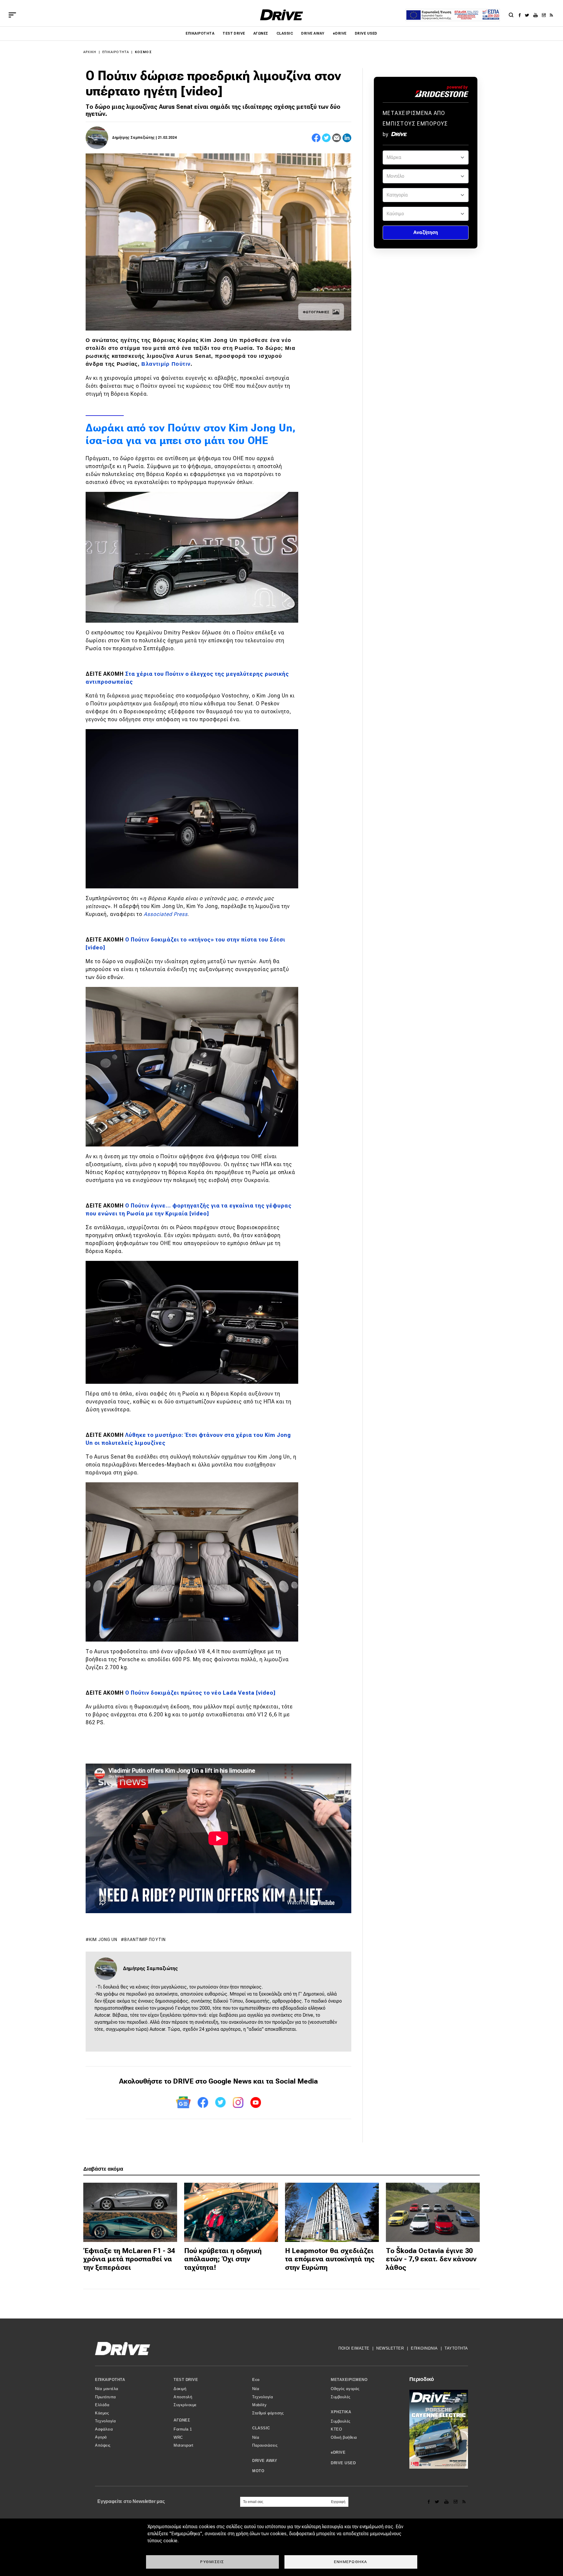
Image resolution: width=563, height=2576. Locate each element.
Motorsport (183, 2445)
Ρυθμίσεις (212, 2562)
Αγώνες (261, 33)
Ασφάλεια (104, 2429)
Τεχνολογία (105, 2421)
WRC (178, 2437)
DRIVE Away (313, 33)
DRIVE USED (366, 33)
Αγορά (101, 2437)
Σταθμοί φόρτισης (268, 2413)
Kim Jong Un (103, 1940)
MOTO (258, 2471)
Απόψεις (103, 2445)
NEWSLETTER (390, 2348)
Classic (285, 33)
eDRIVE (340, 33)
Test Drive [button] (186, 2380)
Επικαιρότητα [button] (110, 2380)
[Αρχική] (282, 15)
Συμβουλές (341, 2397)
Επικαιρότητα (200, 33)
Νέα (256, 2389)
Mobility (259, 2405)
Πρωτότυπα (106, 2397)
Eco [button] (256, 2380)
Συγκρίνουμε (185, 2405)
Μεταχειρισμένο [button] (349, 2380)
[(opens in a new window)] (521, 15)
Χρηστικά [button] (341, 2412)
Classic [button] (261, 2428)
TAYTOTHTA (456, 2348)
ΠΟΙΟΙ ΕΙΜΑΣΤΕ (354, 2348)
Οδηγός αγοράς (345, 2389)
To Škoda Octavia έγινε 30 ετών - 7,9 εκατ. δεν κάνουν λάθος (431, 2259)
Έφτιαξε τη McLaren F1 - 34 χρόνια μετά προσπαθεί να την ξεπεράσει (129, 2259)
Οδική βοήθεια (344, 2437)
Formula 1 (183, 2429)
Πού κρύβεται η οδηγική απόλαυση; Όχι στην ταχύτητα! (223, 2259)
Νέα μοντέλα (107, 2389)
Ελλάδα (102, 2405)
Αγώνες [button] (182, 2420)
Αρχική (90, 52)
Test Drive (234, 33)
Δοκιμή (180, 2389)
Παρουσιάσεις (265, 2445)
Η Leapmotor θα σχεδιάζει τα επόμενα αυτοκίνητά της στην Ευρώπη (330, 2259)
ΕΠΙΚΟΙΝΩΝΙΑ (424, 2348)
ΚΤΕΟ (336, 2429)
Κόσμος (143, 52)
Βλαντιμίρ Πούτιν (145, 1940)
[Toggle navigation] (12, 15)
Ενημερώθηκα (351, 2562)
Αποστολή (183, 2397)
